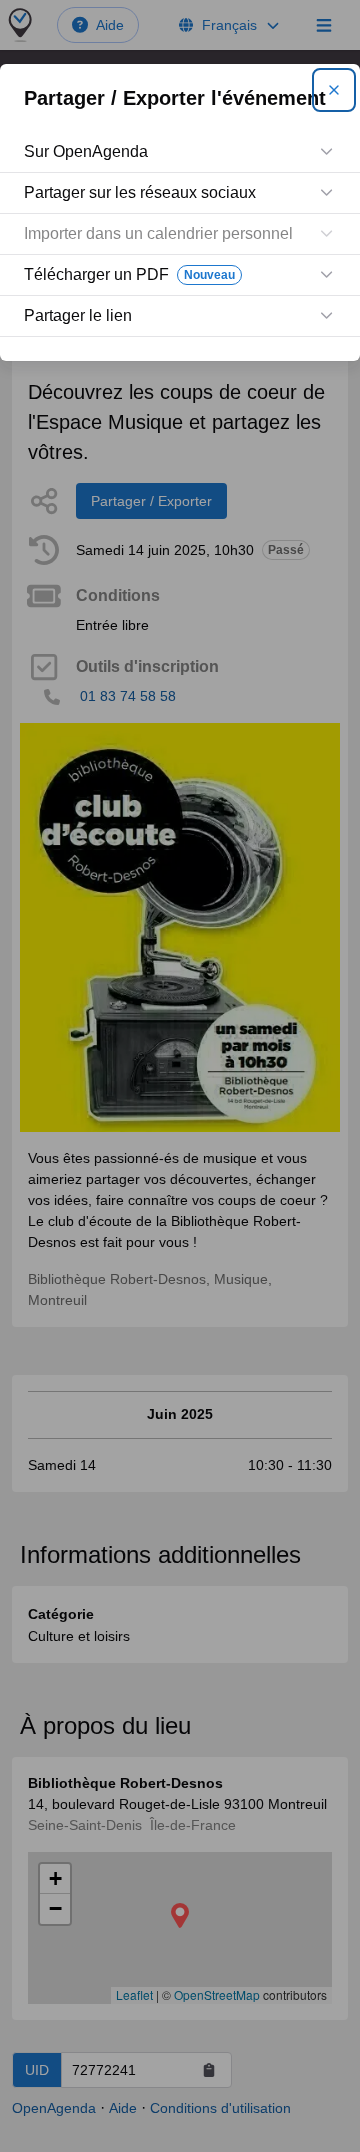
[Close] (334, 90)
